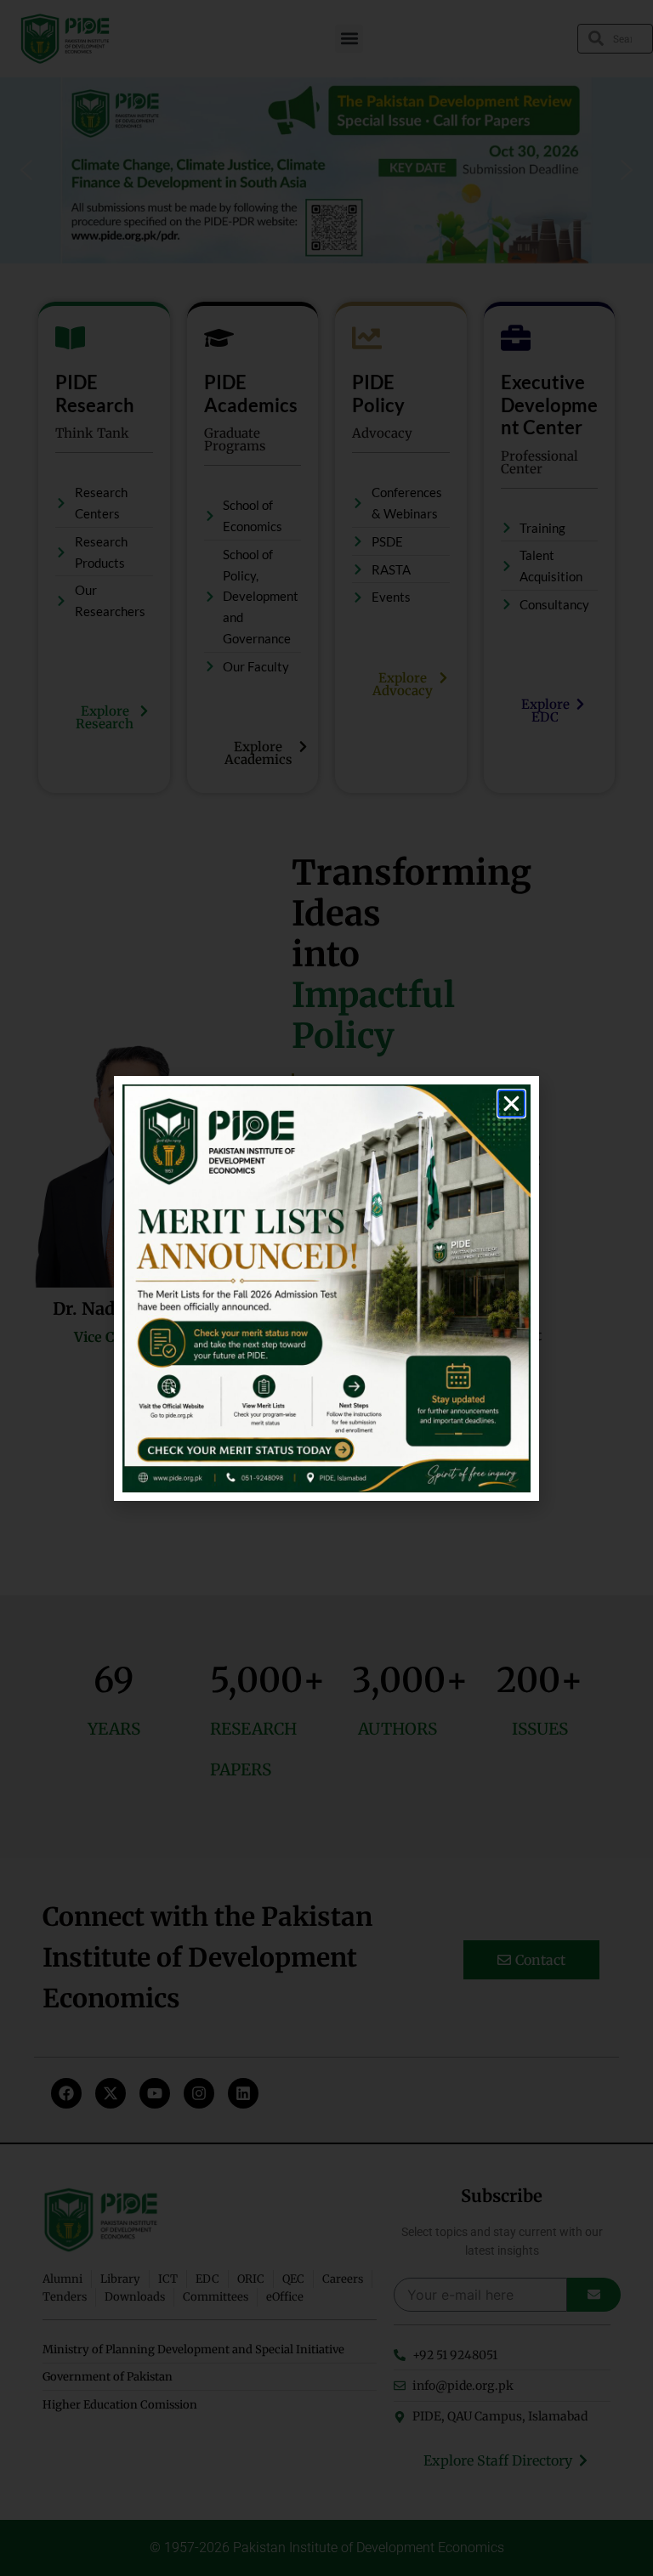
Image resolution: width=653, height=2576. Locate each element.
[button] (511, 1104)
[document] (326, 1288)
